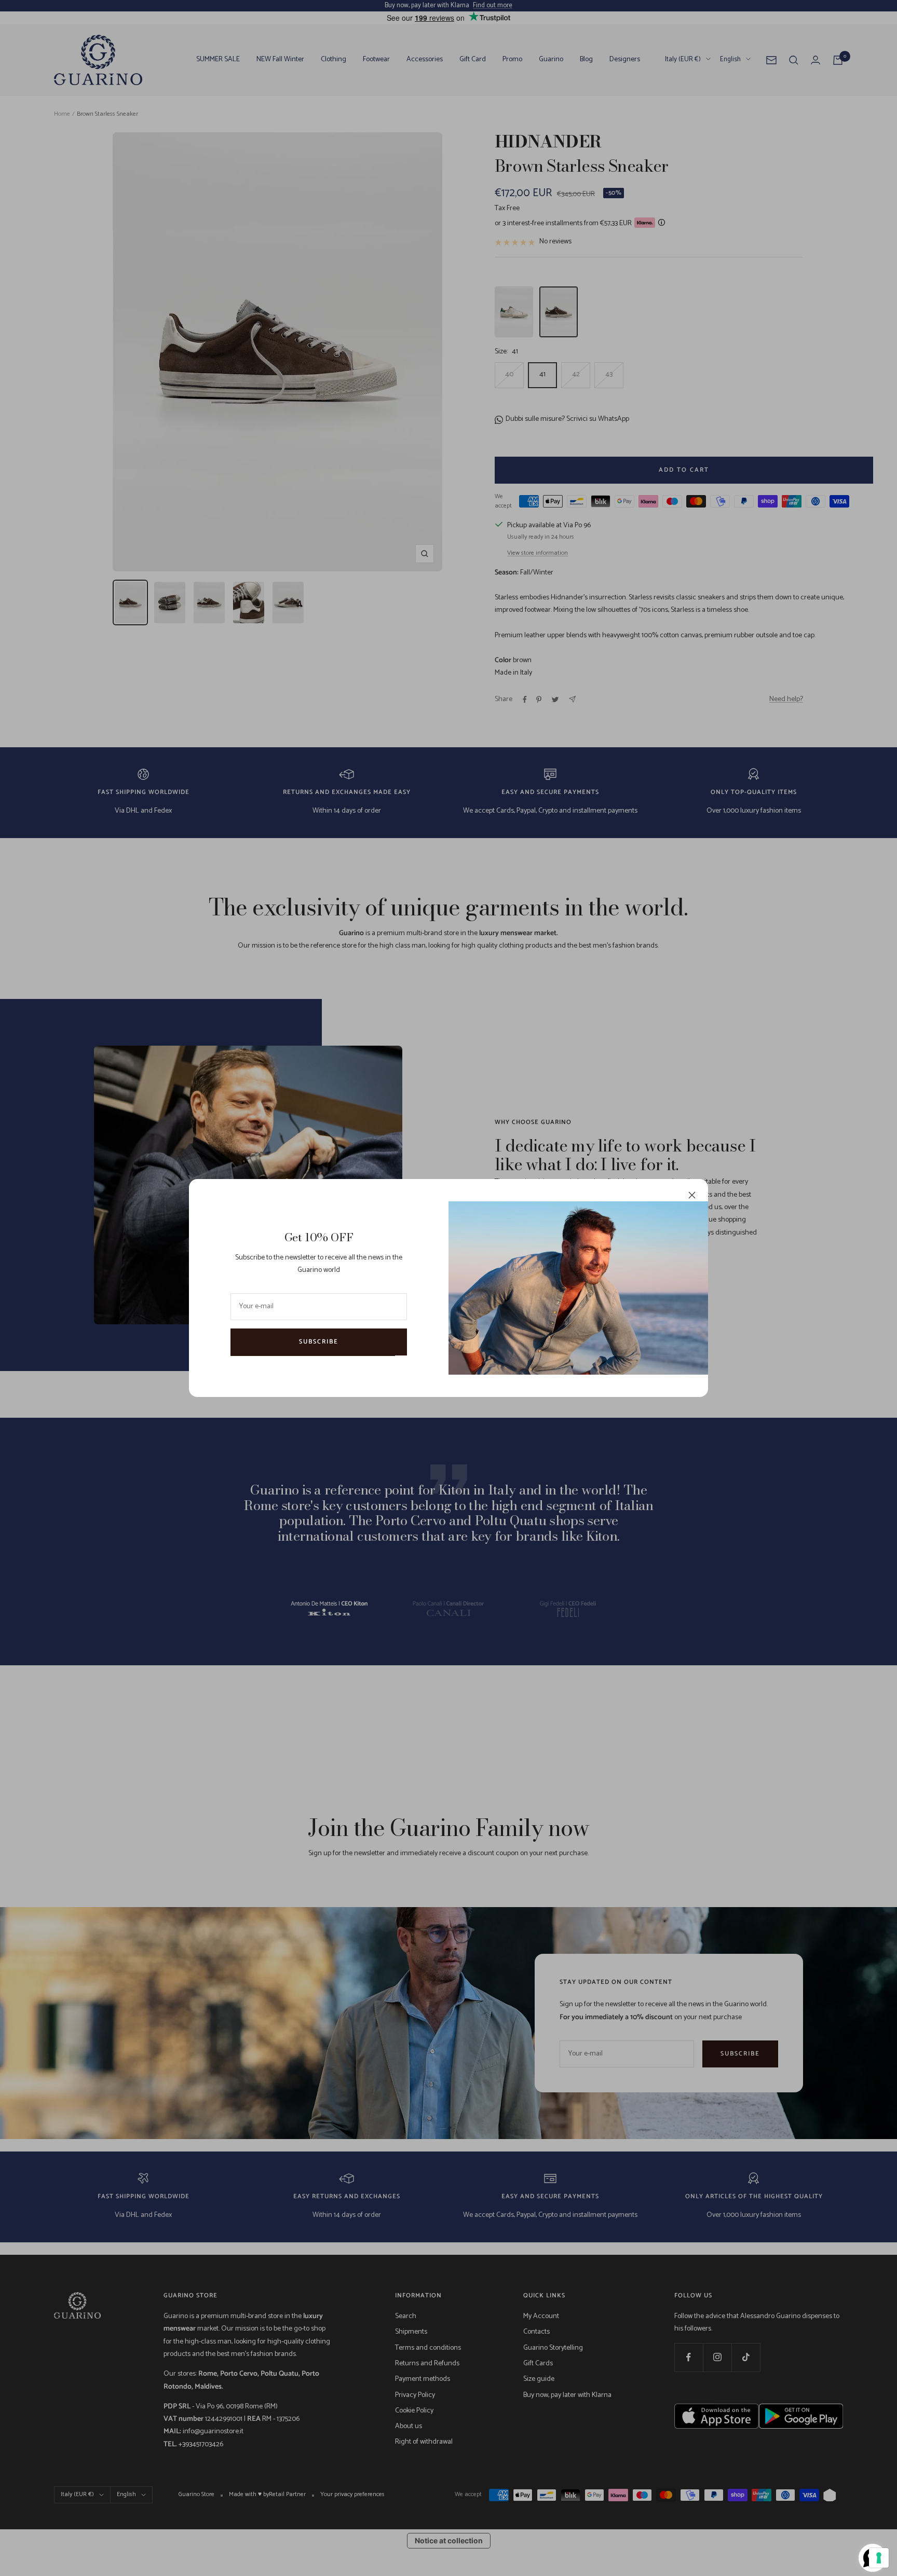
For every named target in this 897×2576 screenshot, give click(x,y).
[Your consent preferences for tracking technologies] (879, 2558)
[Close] (692, 1195)
